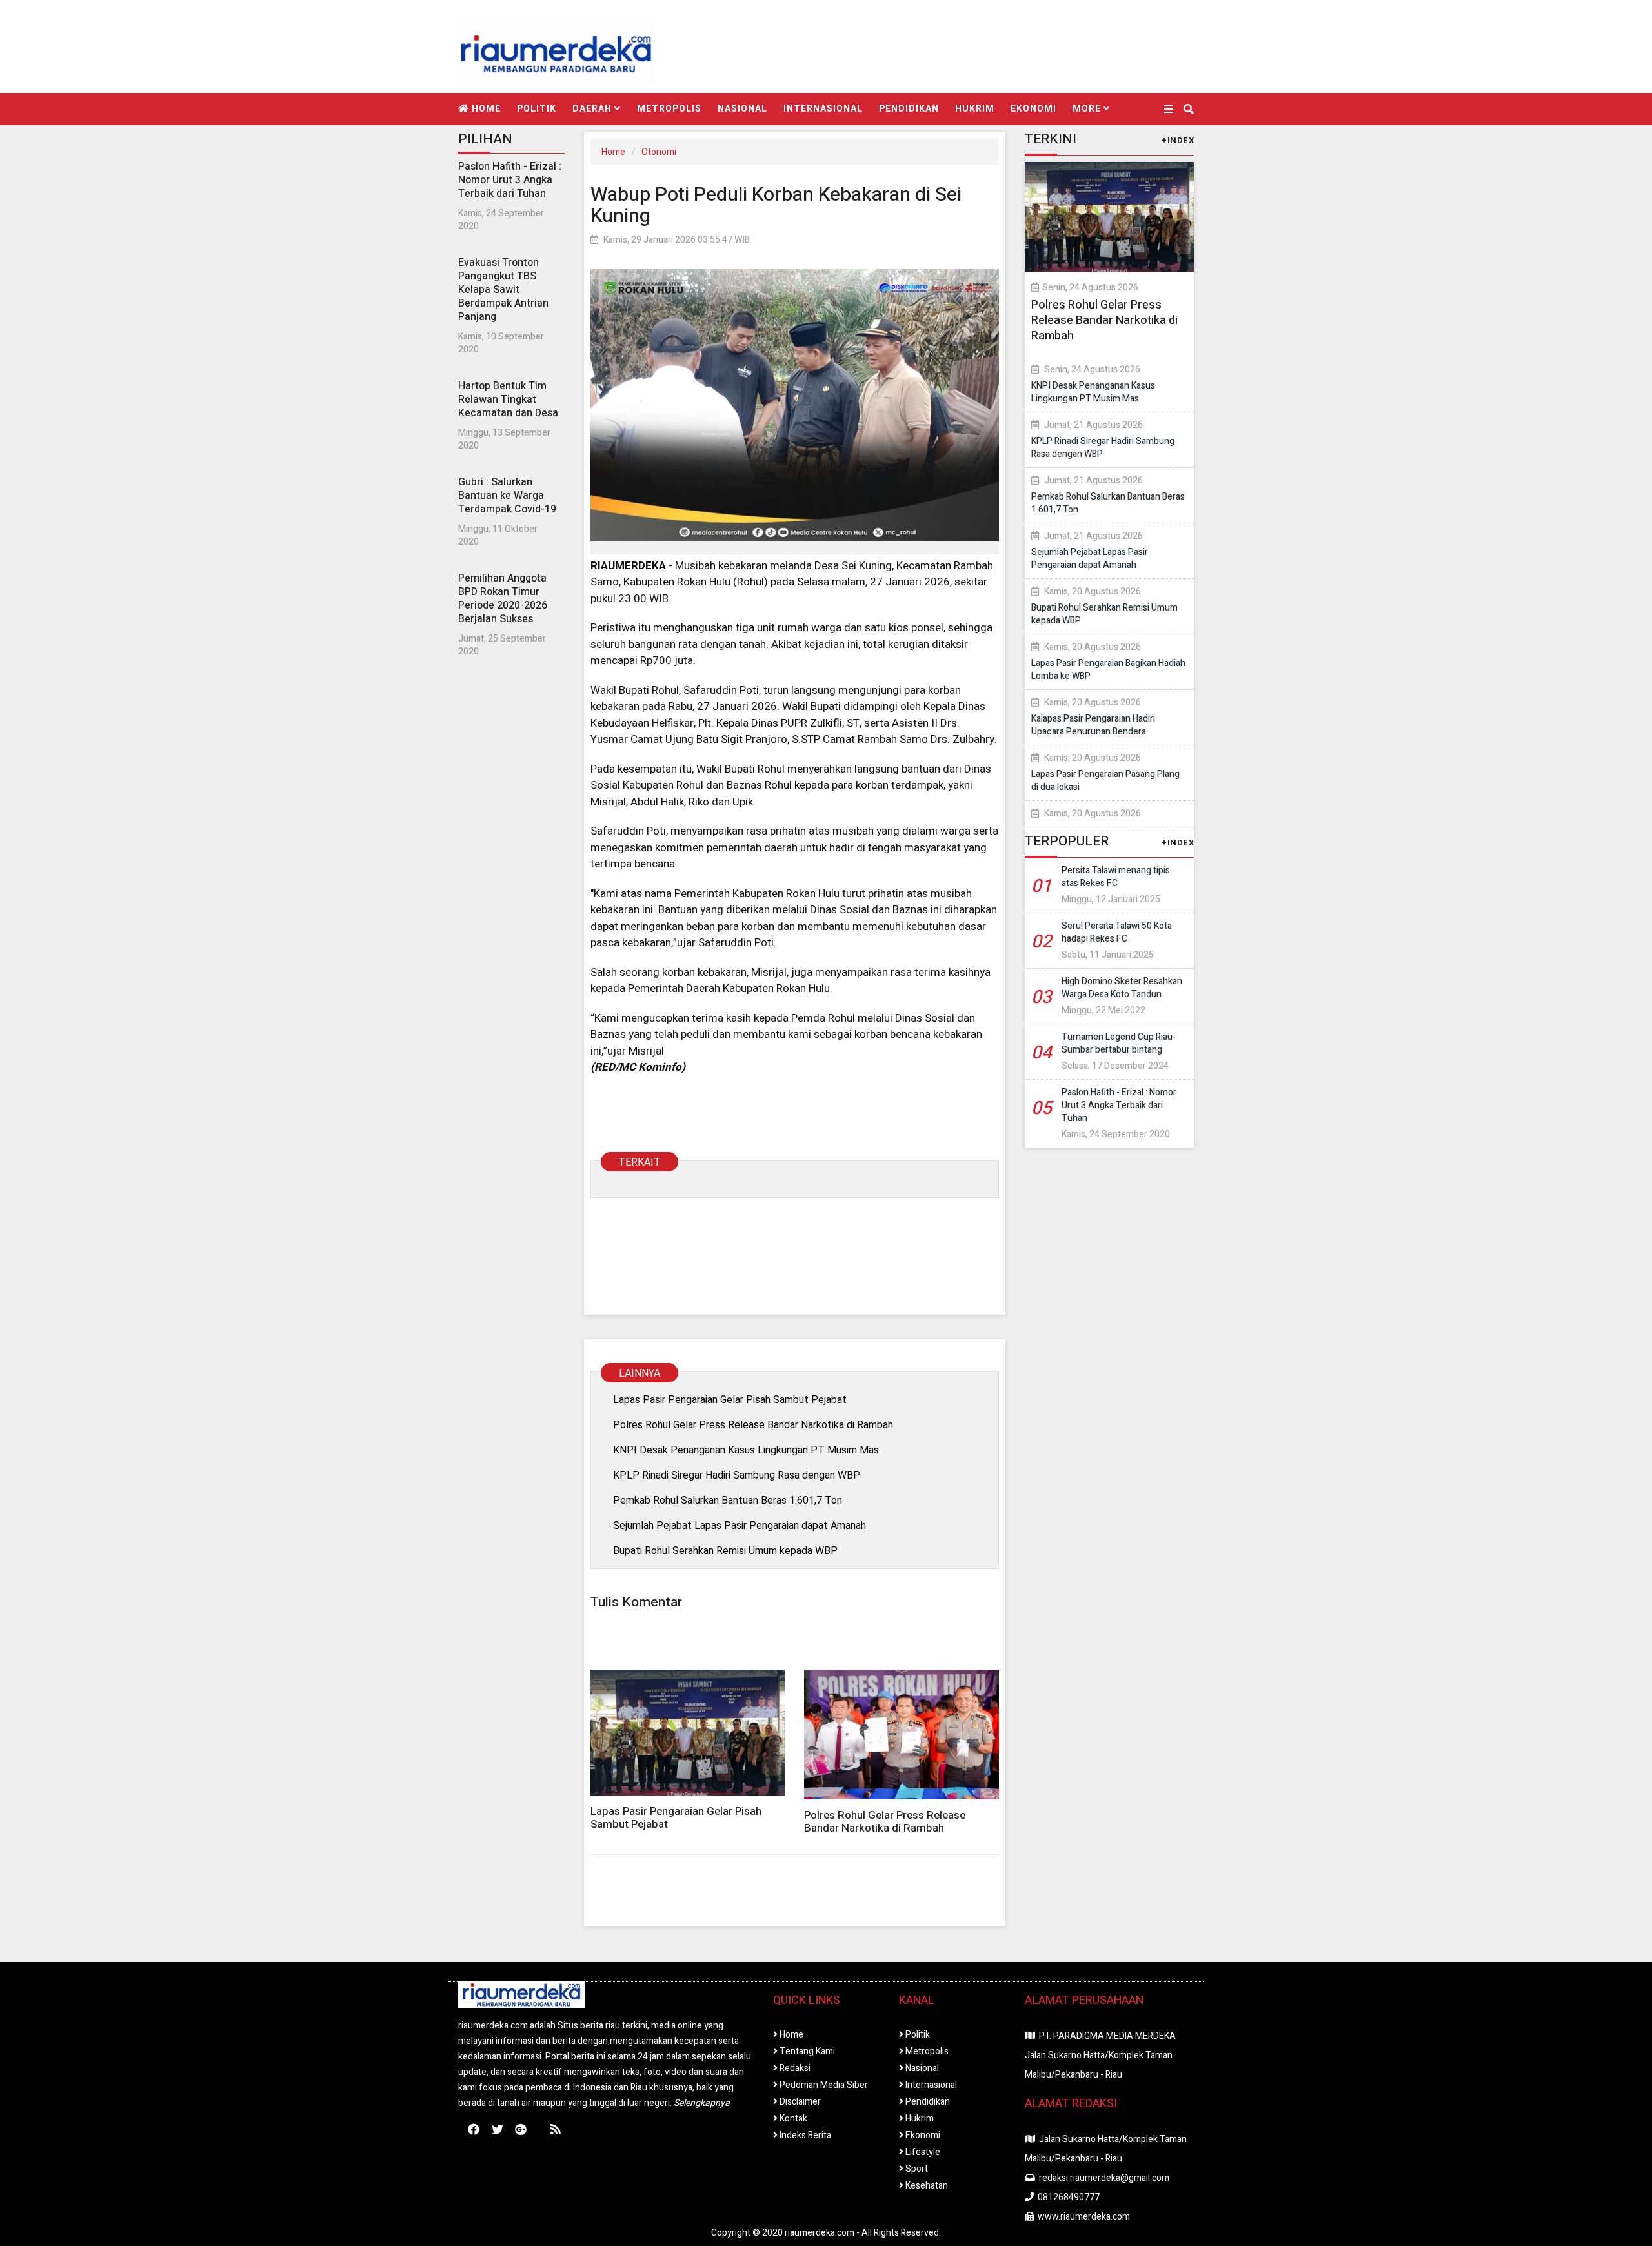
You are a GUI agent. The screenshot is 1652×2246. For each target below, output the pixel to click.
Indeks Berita (804, 2135)
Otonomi (659, 152)
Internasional (823, 109)
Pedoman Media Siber (823, 2085)
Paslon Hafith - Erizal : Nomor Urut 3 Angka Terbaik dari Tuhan (510, 180)
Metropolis (669, 109)
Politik (537, 109)
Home (485, 109)
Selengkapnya (702, 2103)
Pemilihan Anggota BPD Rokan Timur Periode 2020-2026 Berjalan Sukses (503, 599)
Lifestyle (922, 2152)
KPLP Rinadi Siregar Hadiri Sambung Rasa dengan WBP (737, 1475)
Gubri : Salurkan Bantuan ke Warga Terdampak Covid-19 (507, 496)
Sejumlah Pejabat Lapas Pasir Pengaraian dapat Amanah (740, 1525)
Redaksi (794, 2068)
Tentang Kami (806, 2051)
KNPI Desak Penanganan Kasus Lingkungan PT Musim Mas (746, 1450)
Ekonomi (1033, 109)
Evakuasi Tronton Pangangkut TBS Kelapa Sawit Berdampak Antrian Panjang (503, 290)
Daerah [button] (593, 109)
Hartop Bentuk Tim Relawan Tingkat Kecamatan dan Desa (508, 400)
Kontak (792, 2119)
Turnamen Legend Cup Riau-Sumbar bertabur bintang (1119, 1043)
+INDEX (1178, 140)
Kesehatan (926, 2186)
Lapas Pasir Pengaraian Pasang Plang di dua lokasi (1105, 781)
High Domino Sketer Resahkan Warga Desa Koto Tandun (1122, 988)
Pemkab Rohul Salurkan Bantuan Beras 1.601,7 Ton (728, 1500)
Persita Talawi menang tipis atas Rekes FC (1116, 877)
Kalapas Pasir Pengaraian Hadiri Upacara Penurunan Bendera (1093, 725)
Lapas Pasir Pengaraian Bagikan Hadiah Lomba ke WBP (1108, 670)
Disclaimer (799, 2102)
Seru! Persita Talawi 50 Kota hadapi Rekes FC (1117, 932)
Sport (916, 2169)
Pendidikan (909, 109)
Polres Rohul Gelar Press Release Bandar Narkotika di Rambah (753, 1425)
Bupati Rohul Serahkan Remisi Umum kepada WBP (725, 1551)
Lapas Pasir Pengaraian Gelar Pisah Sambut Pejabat (730, 1400)
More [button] (1088, 109)
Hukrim (975, 109)
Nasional (742, 109)
